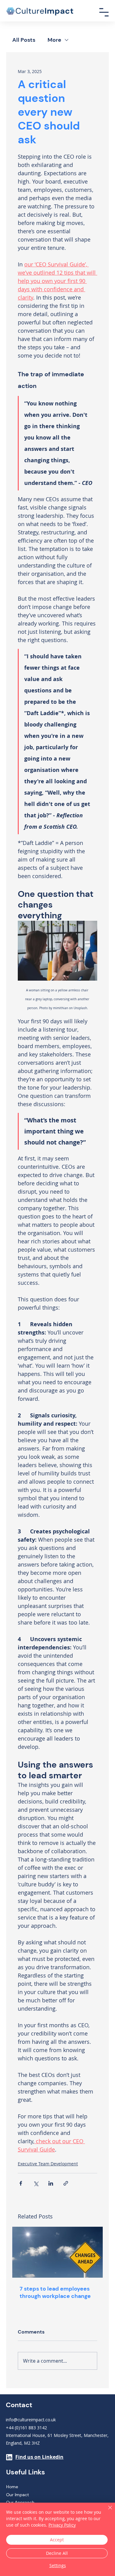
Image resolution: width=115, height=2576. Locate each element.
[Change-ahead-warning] (57, 2252)
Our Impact (17, 2495)
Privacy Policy (62, 2525)
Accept (57, 2540)
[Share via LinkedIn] (51, 2183)
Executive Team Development (48, 2164)
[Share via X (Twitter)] (36, 2183)
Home (12, 2487)
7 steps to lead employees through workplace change (55, 2292)
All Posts (24, 40)
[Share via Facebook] (21, 2183)
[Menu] (104, 12)
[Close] (106, 2511)
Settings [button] (58, 2565)
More (54, 40)
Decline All (57, 2553)
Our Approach (20, 2502)
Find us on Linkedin (39, 2457)
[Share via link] (66, 2183)
